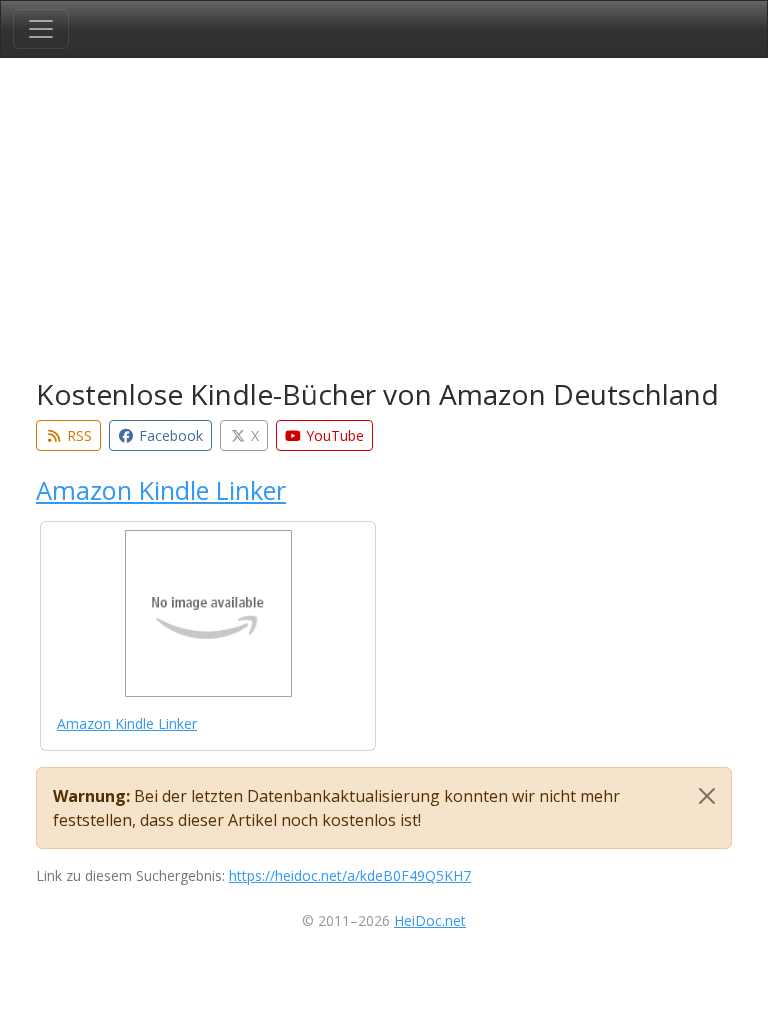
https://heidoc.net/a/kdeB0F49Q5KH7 (350, 875)
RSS (77, 435)
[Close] (707, 796)
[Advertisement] (384, 222)
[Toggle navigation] (41, 29)
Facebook (169, 435)
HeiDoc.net (430, 920)
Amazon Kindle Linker (161, 490)
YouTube (333, 435)
